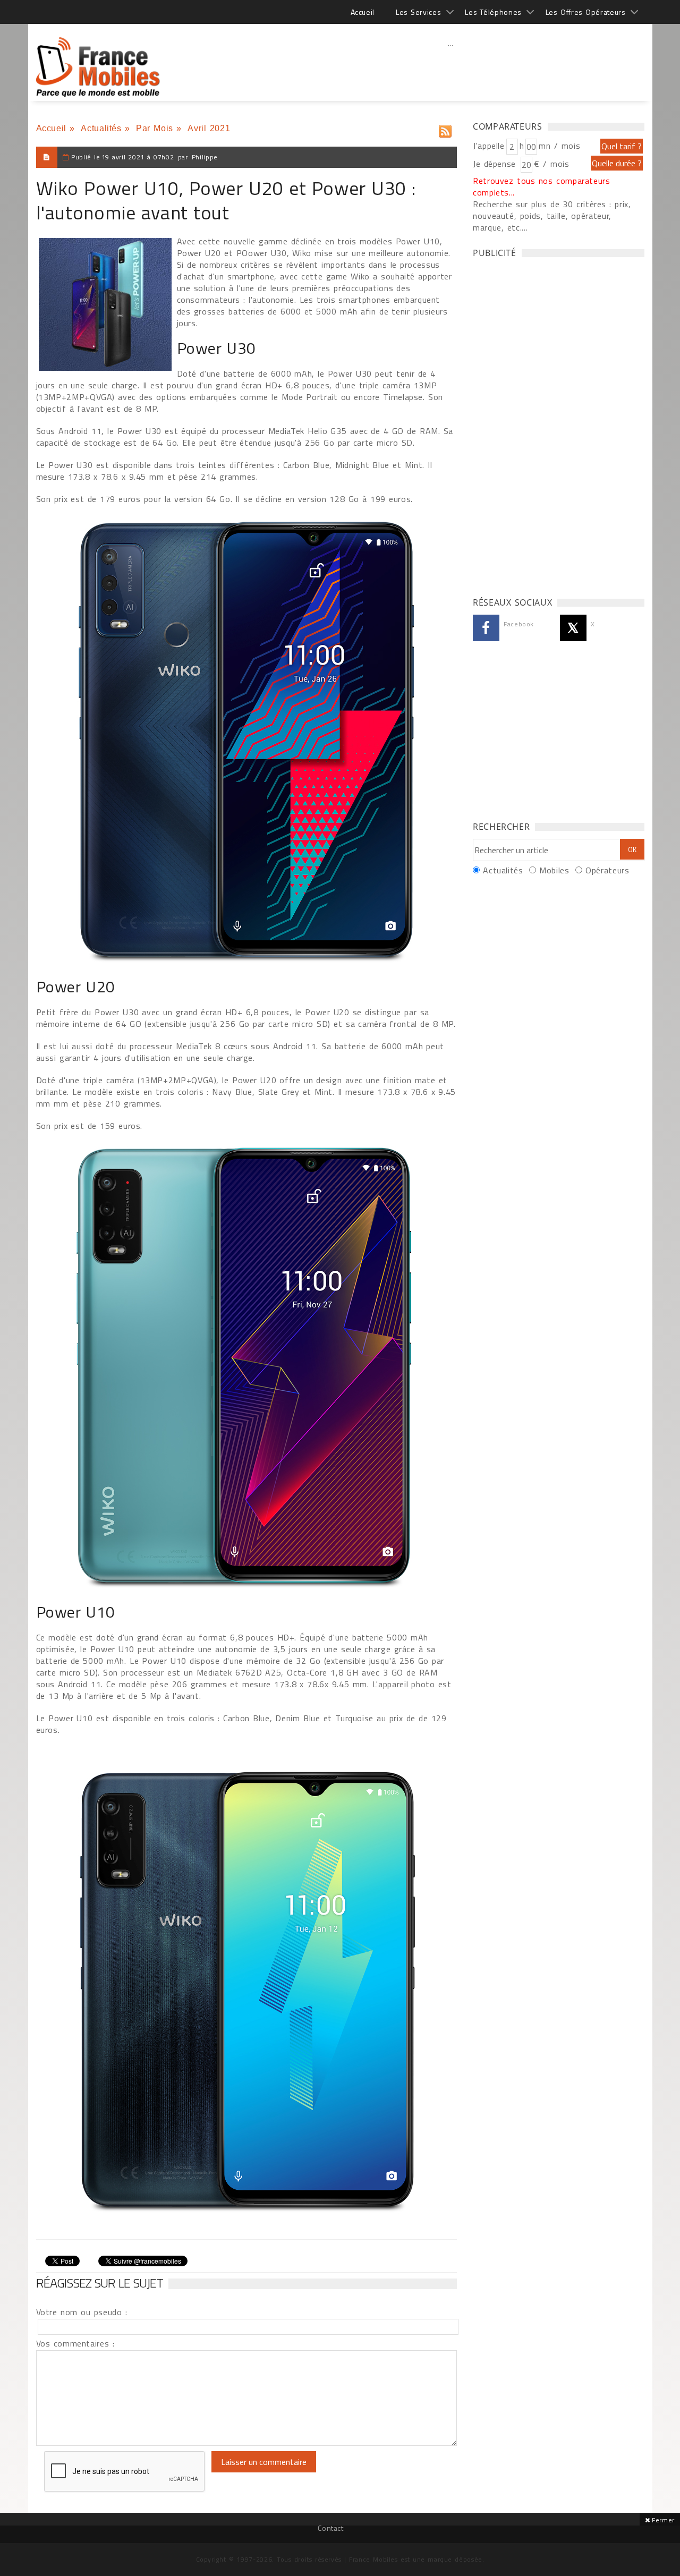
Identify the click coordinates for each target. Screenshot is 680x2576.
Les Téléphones (493, 12)
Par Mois (155, 128)
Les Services (418, 12)
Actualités (101, 128)
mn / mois (559, 146)
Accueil (363, 12)
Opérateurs (607, 870)
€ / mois (551, 164)
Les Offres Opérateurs (586, 12)
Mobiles (554, 870)
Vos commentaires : (75, 2343)
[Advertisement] (451, 66)
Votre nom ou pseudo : (82, 2312)
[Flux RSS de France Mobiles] (445, 129)
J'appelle (489, 146)
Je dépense (496, 164)
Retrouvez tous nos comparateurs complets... (542, 186)
